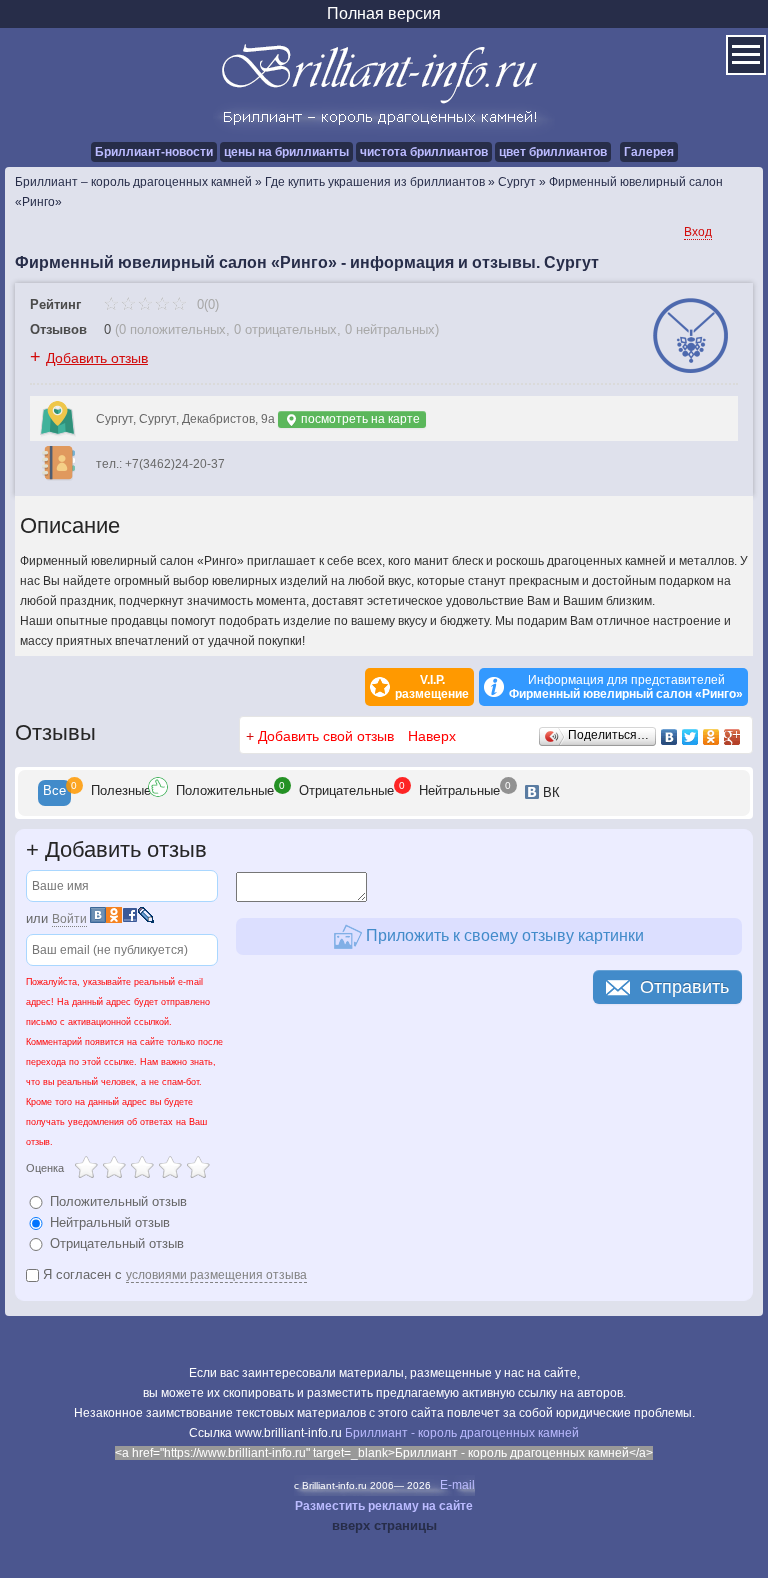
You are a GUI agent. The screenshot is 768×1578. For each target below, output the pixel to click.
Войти (69, 919)
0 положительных (172, 329)
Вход (698, 232)
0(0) (206, 304)
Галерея (649, 152)
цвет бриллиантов (553, 152)
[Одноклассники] (711, 737)
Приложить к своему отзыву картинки (503, 935)
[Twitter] (690, 737)
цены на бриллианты (286, 152)
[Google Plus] (732, 737)
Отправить (684, 987)
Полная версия (384, 13)
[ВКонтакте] (669, 737)
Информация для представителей (626, 687)
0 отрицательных (285, 329)
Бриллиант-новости (154, 152)
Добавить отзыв (97, 358)
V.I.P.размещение (432, 687)
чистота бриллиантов (424, 152)
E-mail (457, 1485)
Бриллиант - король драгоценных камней (462, 1433)
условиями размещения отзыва (216, 1275)
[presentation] (54, 793)
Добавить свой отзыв (326, 736)
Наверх (432, 736)
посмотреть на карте (359, 419)
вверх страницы (384, 1525)
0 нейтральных (390, 329)
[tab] (54, 793)
